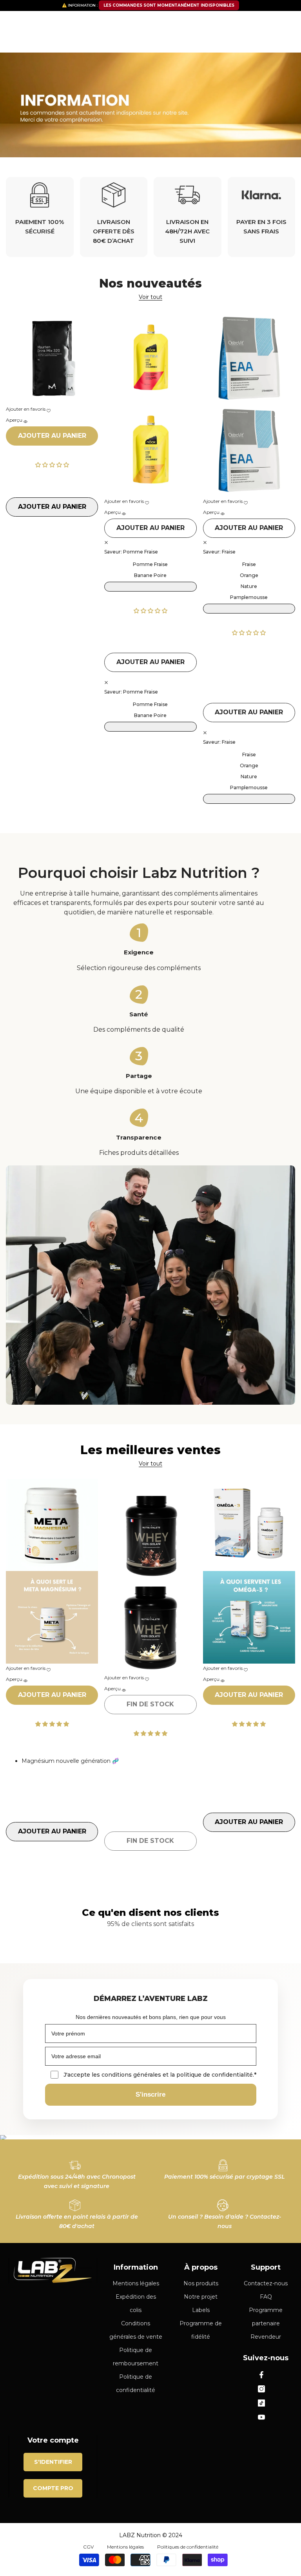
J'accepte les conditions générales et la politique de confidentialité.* (160, 2075)
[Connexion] (268, 22)
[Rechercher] (150, 43)
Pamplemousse (249, 597)
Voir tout (150, 297)
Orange (249, 575)
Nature (249, 586)
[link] (40, 217)
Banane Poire (150, 575)
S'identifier (53, 2462)
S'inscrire (150, 2094)
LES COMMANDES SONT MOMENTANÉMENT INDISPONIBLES (169, 5)
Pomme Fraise (150, 564)
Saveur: (131, 552)
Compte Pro (53, 2488)
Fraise (249, 564)
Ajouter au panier (52, 436)
